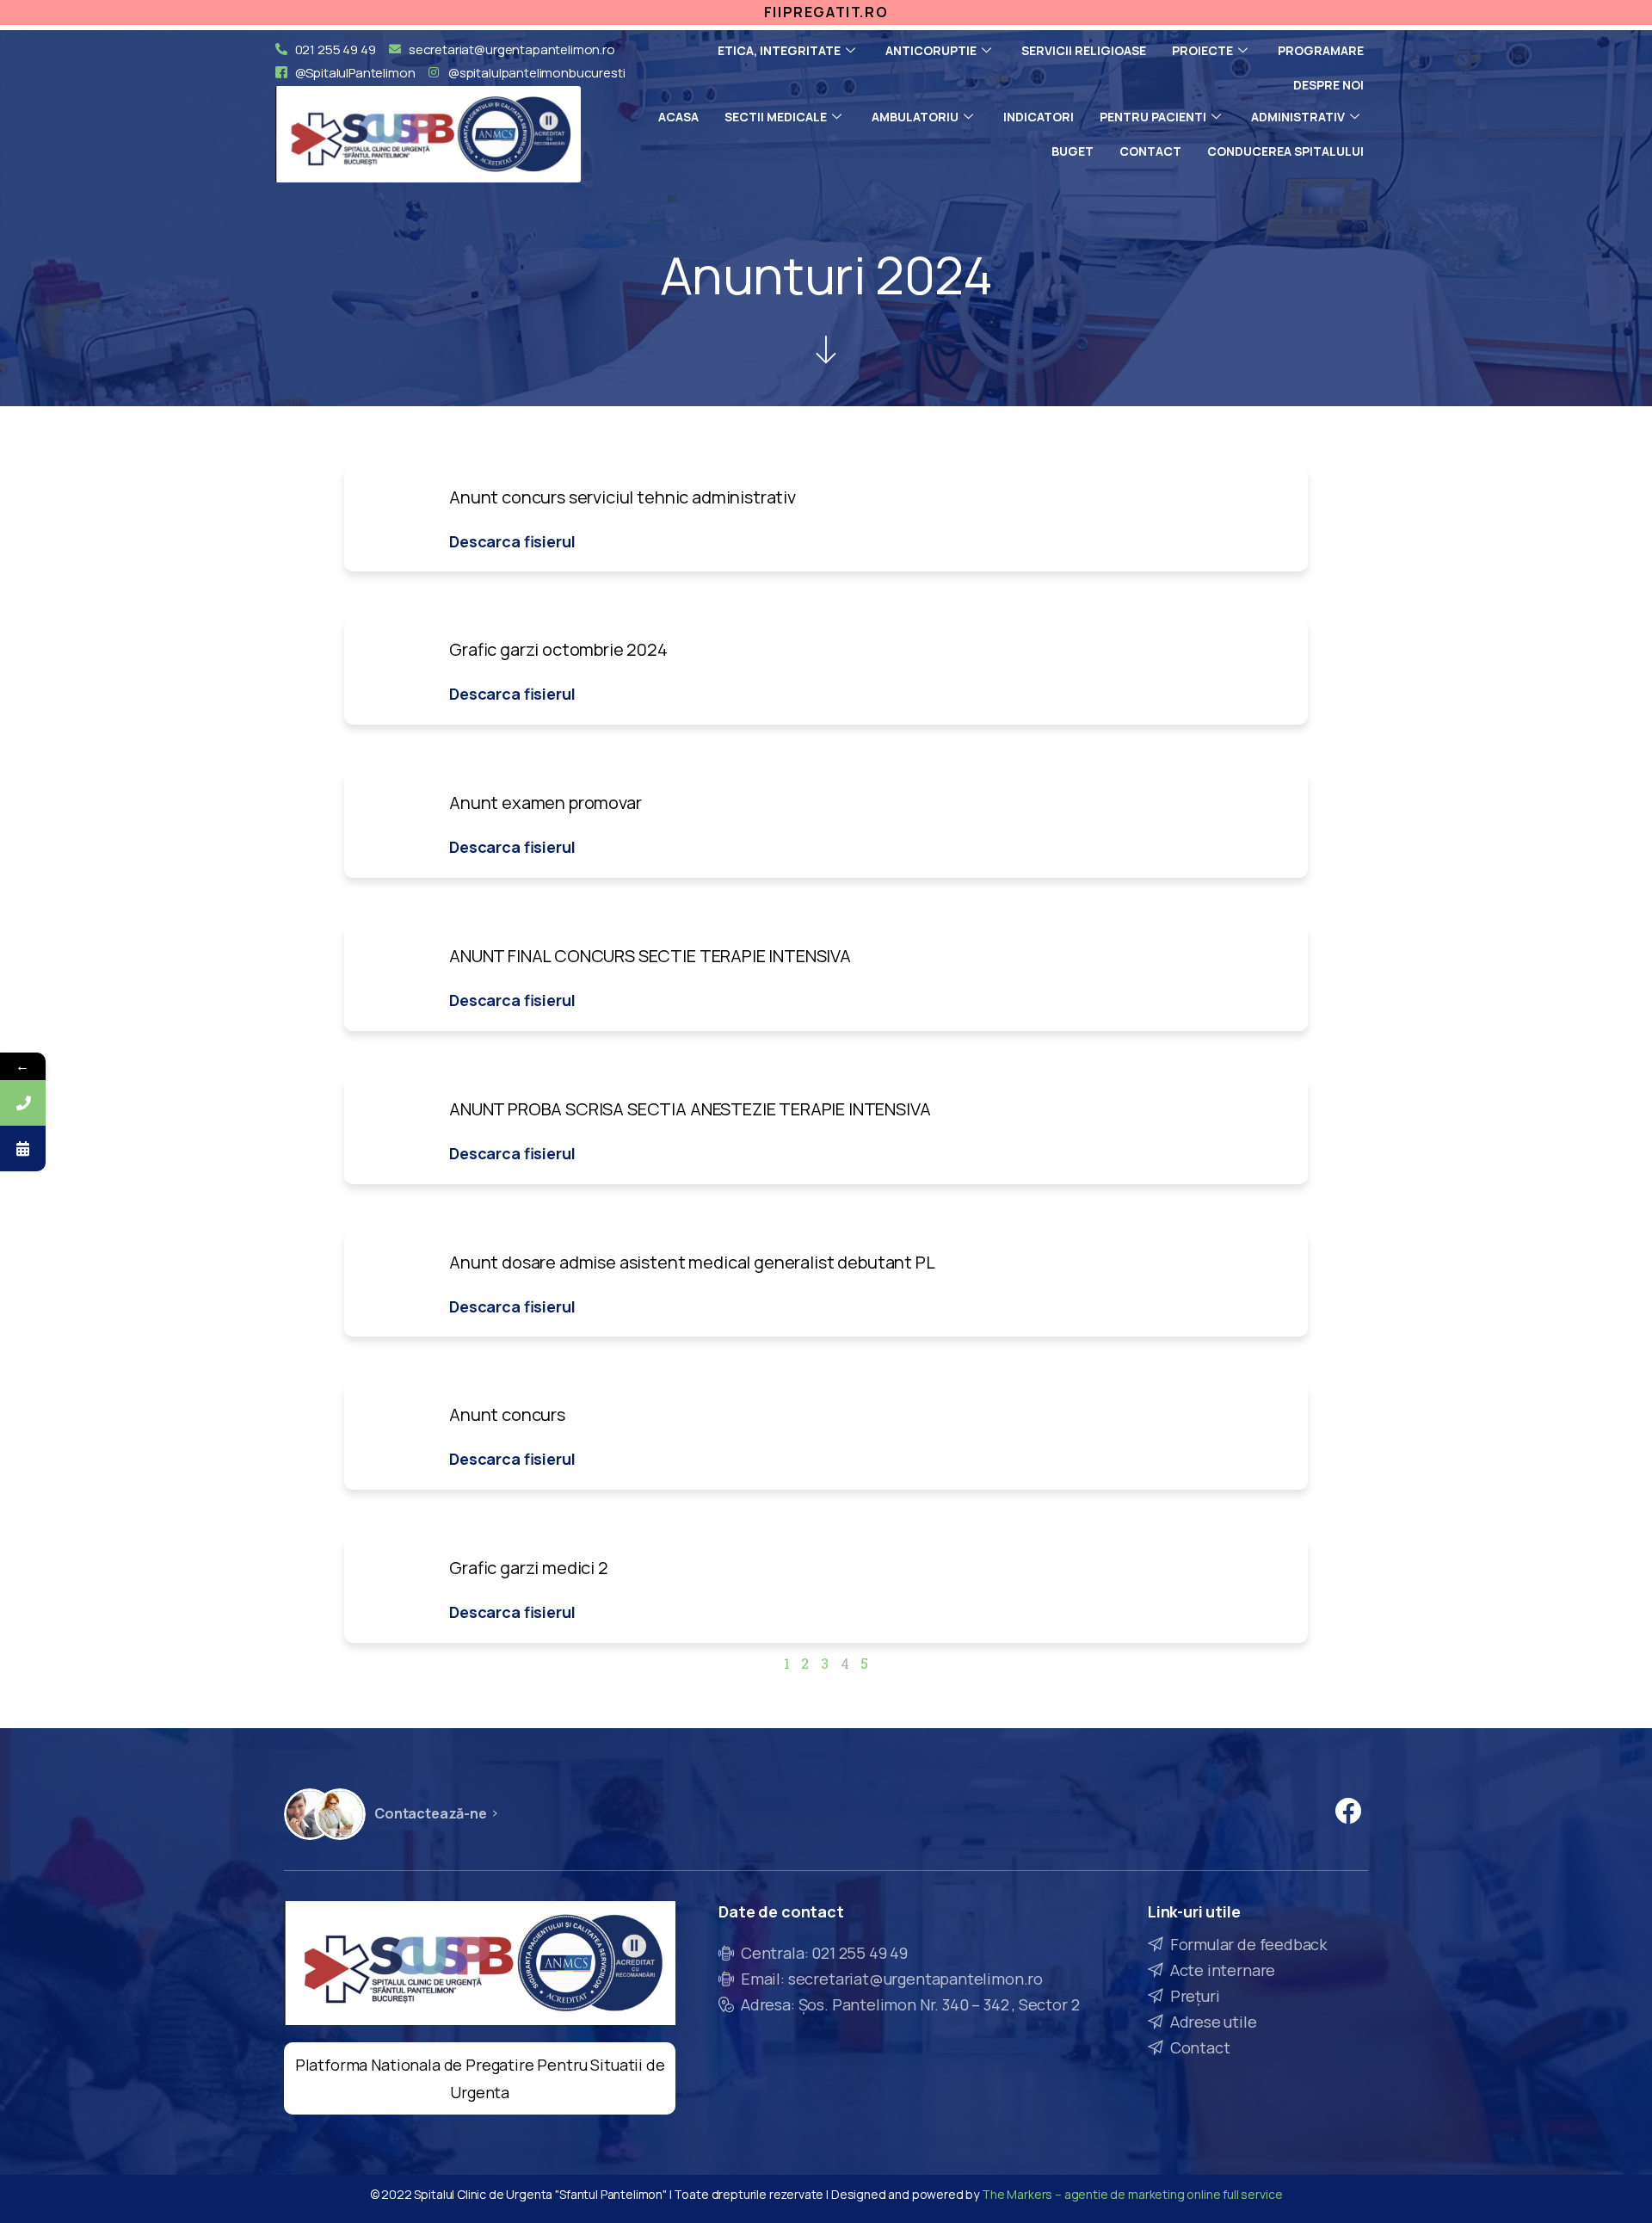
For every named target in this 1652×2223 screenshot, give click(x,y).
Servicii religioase (1084, 50)
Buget (1073, 151)
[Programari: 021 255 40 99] (23, 1103)
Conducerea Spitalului (1285, 151)
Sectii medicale (776, 117)
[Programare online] (23, 1149)
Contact (1150, 151)
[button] (512, 541)
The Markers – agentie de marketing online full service (1132, 2194)
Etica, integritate (779, 50)
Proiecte (1202, 50)
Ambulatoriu (915, 117)
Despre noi (1328, 85)
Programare (1321, 50)
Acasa (678, 117)
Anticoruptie (931, 50)
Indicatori (1039, 117)
